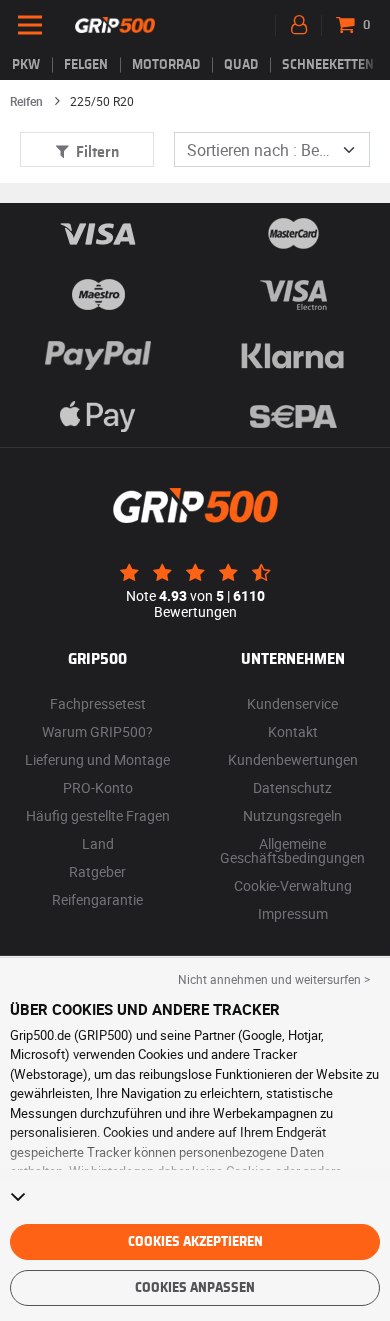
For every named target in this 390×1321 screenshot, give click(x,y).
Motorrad (166, 65)
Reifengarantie (97, 899)
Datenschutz (292, 787)
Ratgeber (97, 871)
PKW (26, 65)
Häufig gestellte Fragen (98, 815)
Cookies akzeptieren (195, 1242)
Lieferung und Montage (97, 759)
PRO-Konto (98, 787)
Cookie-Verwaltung (293, 885)
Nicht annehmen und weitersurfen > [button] (274, 979)
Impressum (293, 913)
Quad (241, 65)
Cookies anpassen (195, 1288)
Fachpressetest (98, 703)
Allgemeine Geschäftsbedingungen (292, 850)
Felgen (86, 65)
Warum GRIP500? (97, 731)
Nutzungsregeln (292, 815)
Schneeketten (328, 65)
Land (98, 843)
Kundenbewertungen (293, 759)
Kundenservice (292, 703)
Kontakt (293, 731)
